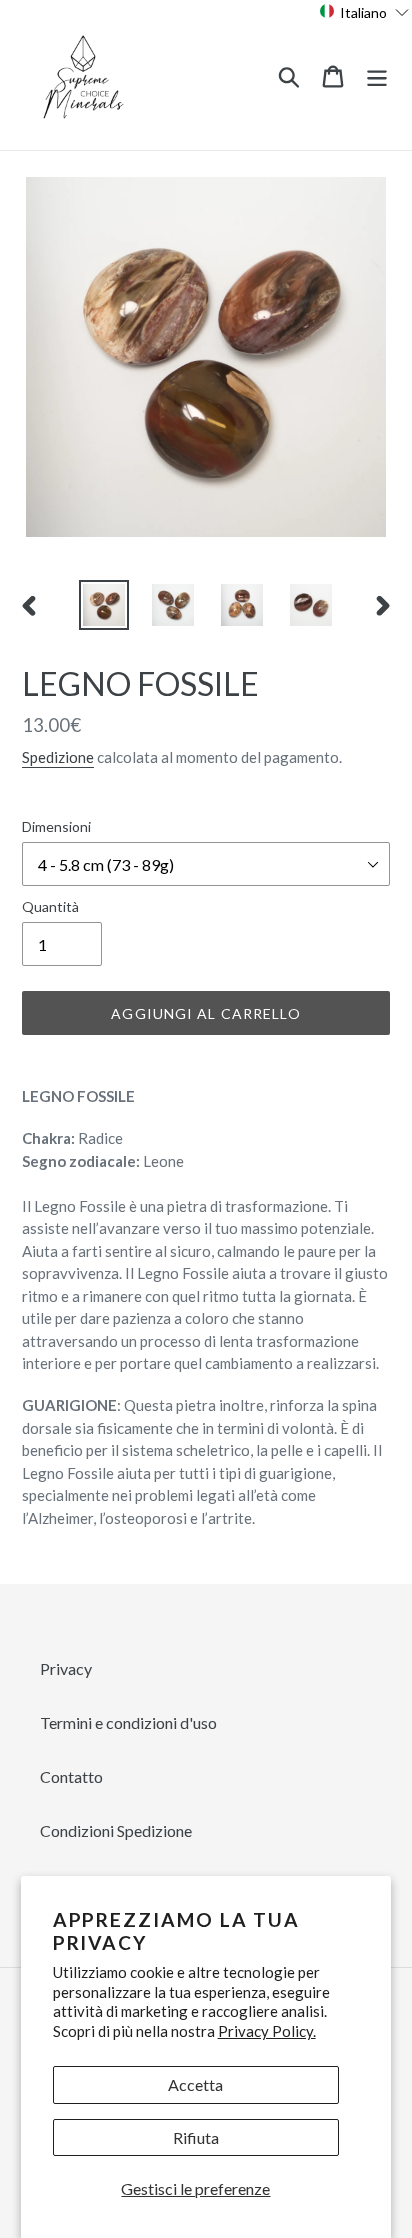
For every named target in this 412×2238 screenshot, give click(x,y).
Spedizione (58, 757)
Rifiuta (196, 2137)
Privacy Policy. (267, 2031)
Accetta (195, 2084)
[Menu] (377, 74)
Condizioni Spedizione (116, 1830)
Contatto (71, 1776)
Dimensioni (56, 826)
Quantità (50, 906)
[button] (364, 11)
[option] (104, 605)
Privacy (66, 1668)
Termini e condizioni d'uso (128, 1722)
